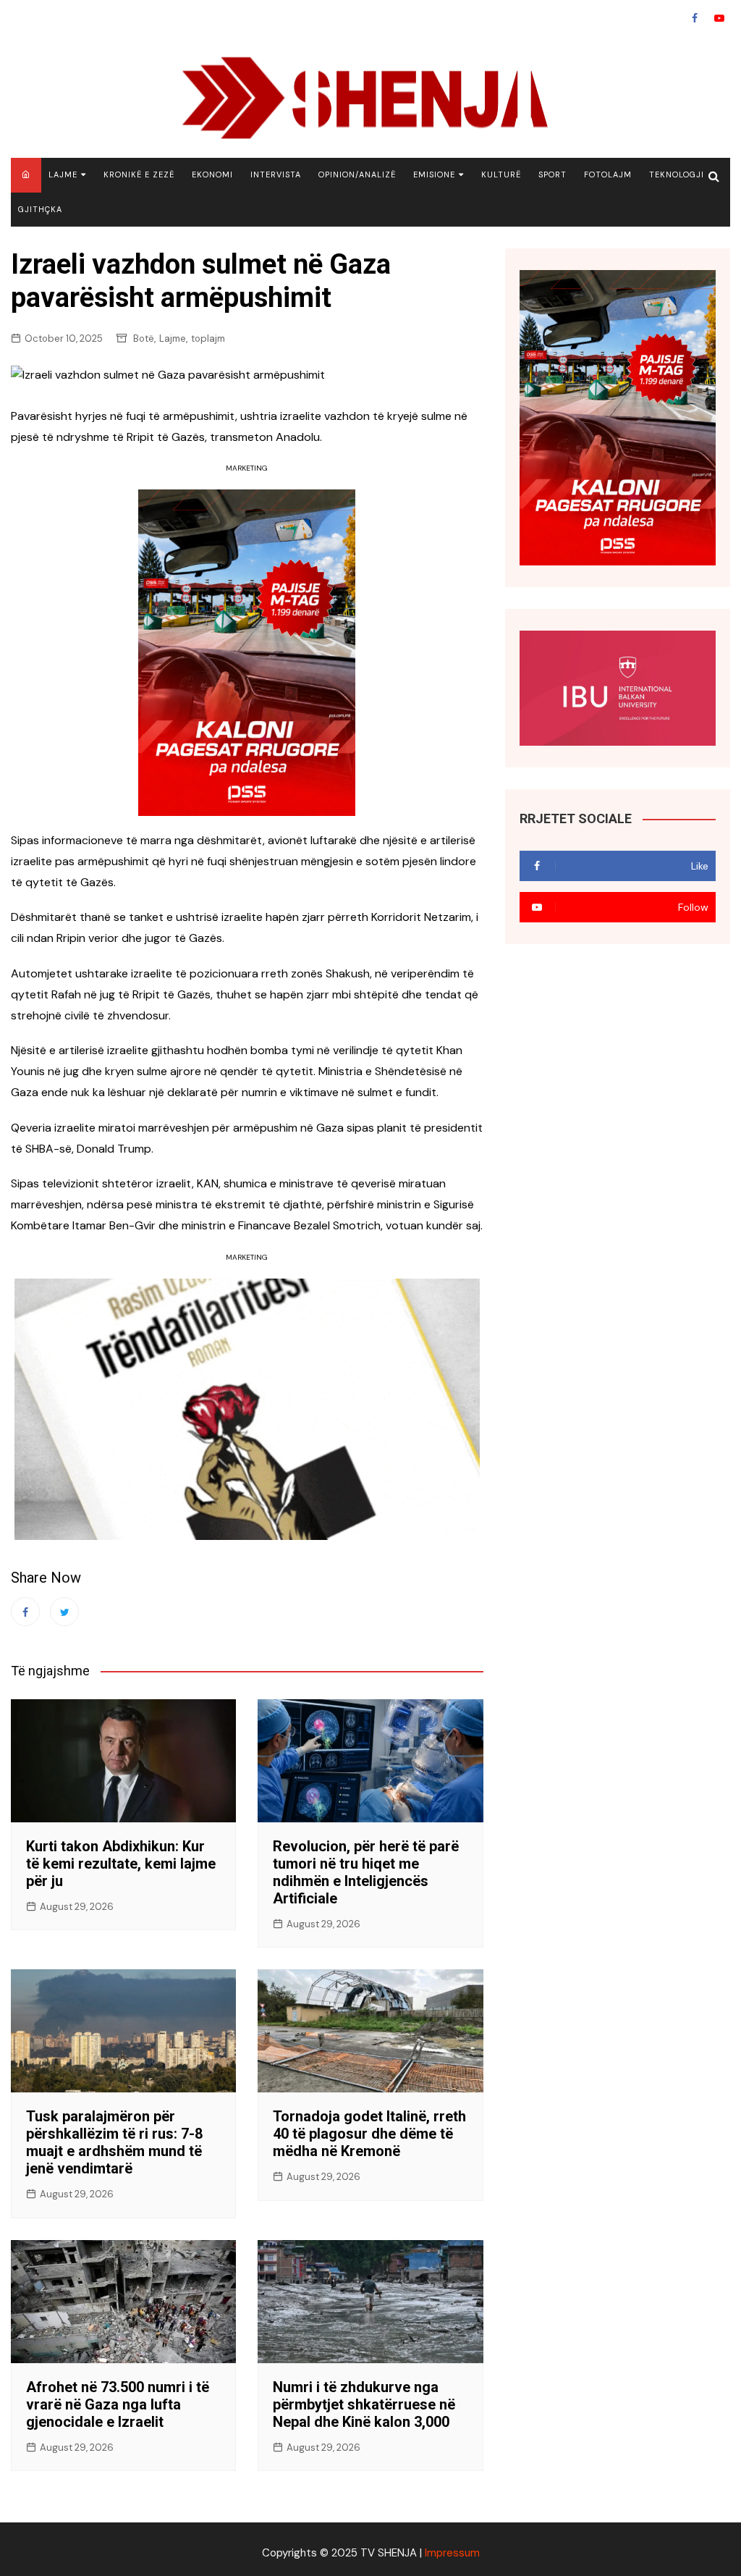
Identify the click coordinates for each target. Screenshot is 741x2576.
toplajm (208, 338)
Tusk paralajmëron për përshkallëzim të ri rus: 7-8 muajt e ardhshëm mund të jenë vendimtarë (114, 2142)
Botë (144, 338)
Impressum (452, 2553)
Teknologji (677, 174)
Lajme (63, 174)
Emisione (434, 174)
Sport (552, 174)
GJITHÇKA (40, 209)
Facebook (695, 18)
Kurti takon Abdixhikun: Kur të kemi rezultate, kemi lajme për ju (121, 1864)
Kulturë (501, 174)
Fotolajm (608, 174)
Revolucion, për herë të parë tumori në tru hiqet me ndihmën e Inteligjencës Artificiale (366, 1872)
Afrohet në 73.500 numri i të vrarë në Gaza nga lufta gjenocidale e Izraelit (118, 2404)
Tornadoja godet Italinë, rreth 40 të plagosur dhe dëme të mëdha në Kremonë (369, 2134)
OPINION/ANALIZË (357, 174)
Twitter (64, 1612)
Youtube (719, 18)
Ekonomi (212, 174)
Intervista (276, 174)
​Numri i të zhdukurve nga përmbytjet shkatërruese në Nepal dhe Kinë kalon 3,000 (364, 2404)
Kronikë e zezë (139, 174)
